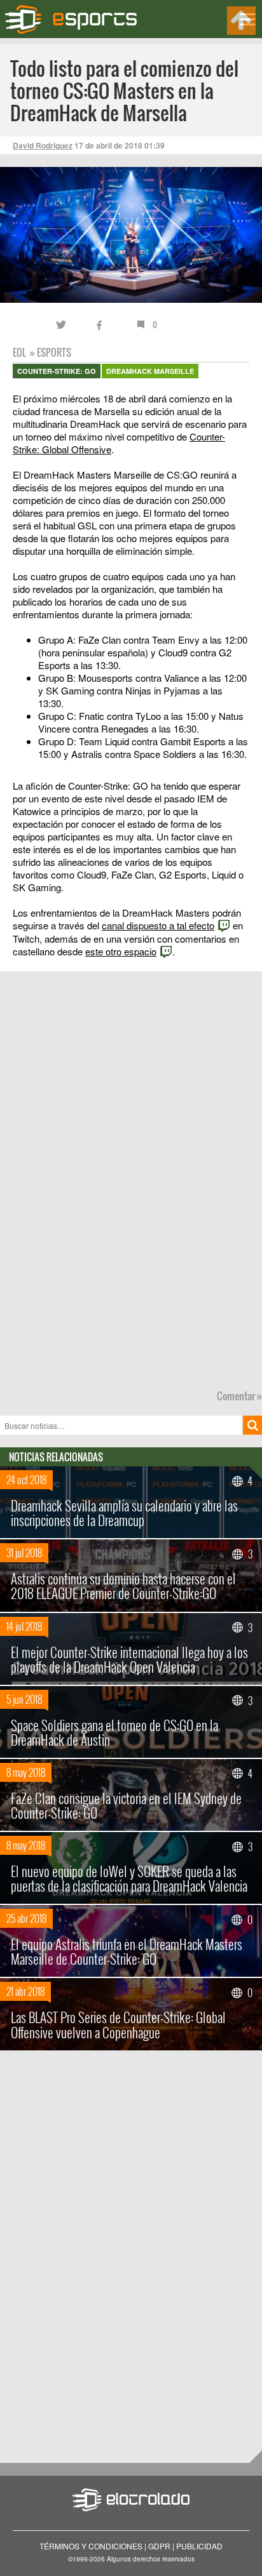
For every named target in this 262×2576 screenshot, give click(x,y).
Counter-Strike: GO (57, 371)
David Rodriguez (43, 145)
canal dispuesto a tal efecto (158, 925)
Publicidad (199, 2546)
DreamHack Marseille (150, 371)
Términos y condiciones (91, 2546)
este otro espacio (121, 951)
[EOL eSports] (78, 19)
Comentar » (239, 1396)
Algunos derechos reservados (151, 2559)
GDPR (159, 2546)
